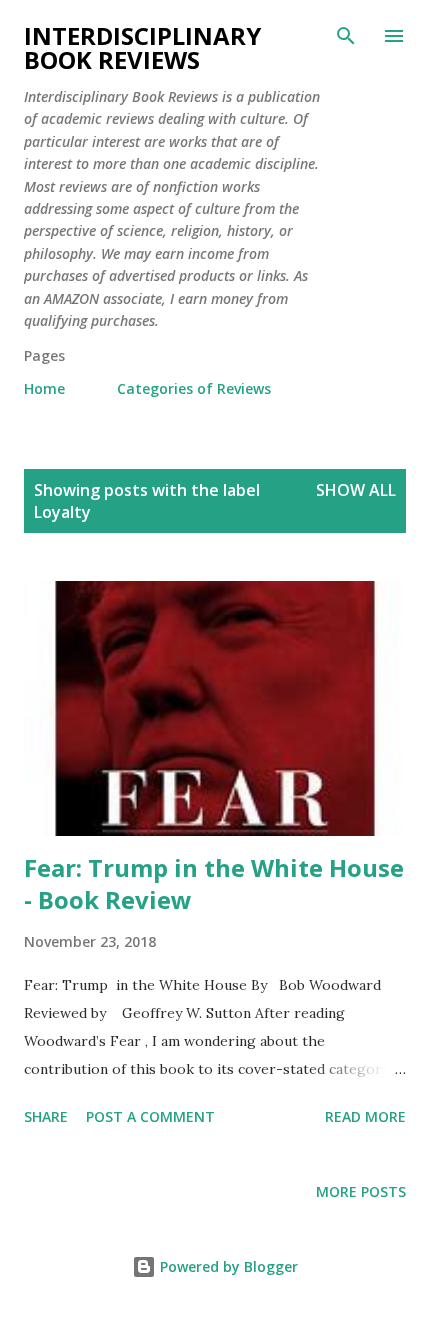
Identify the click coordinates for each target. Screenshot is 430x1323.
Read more (365, 1116)
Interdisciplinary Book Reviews (142, 47)
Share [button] (46, 1116)
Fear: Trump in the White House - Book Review (214, 883)
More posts (361, 1191)
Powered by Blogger (227, 1266)
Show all (356, 490)
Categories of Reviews (194, 388)
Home (44, 388)
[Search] (346, 36)
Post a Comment (150, 1116)
